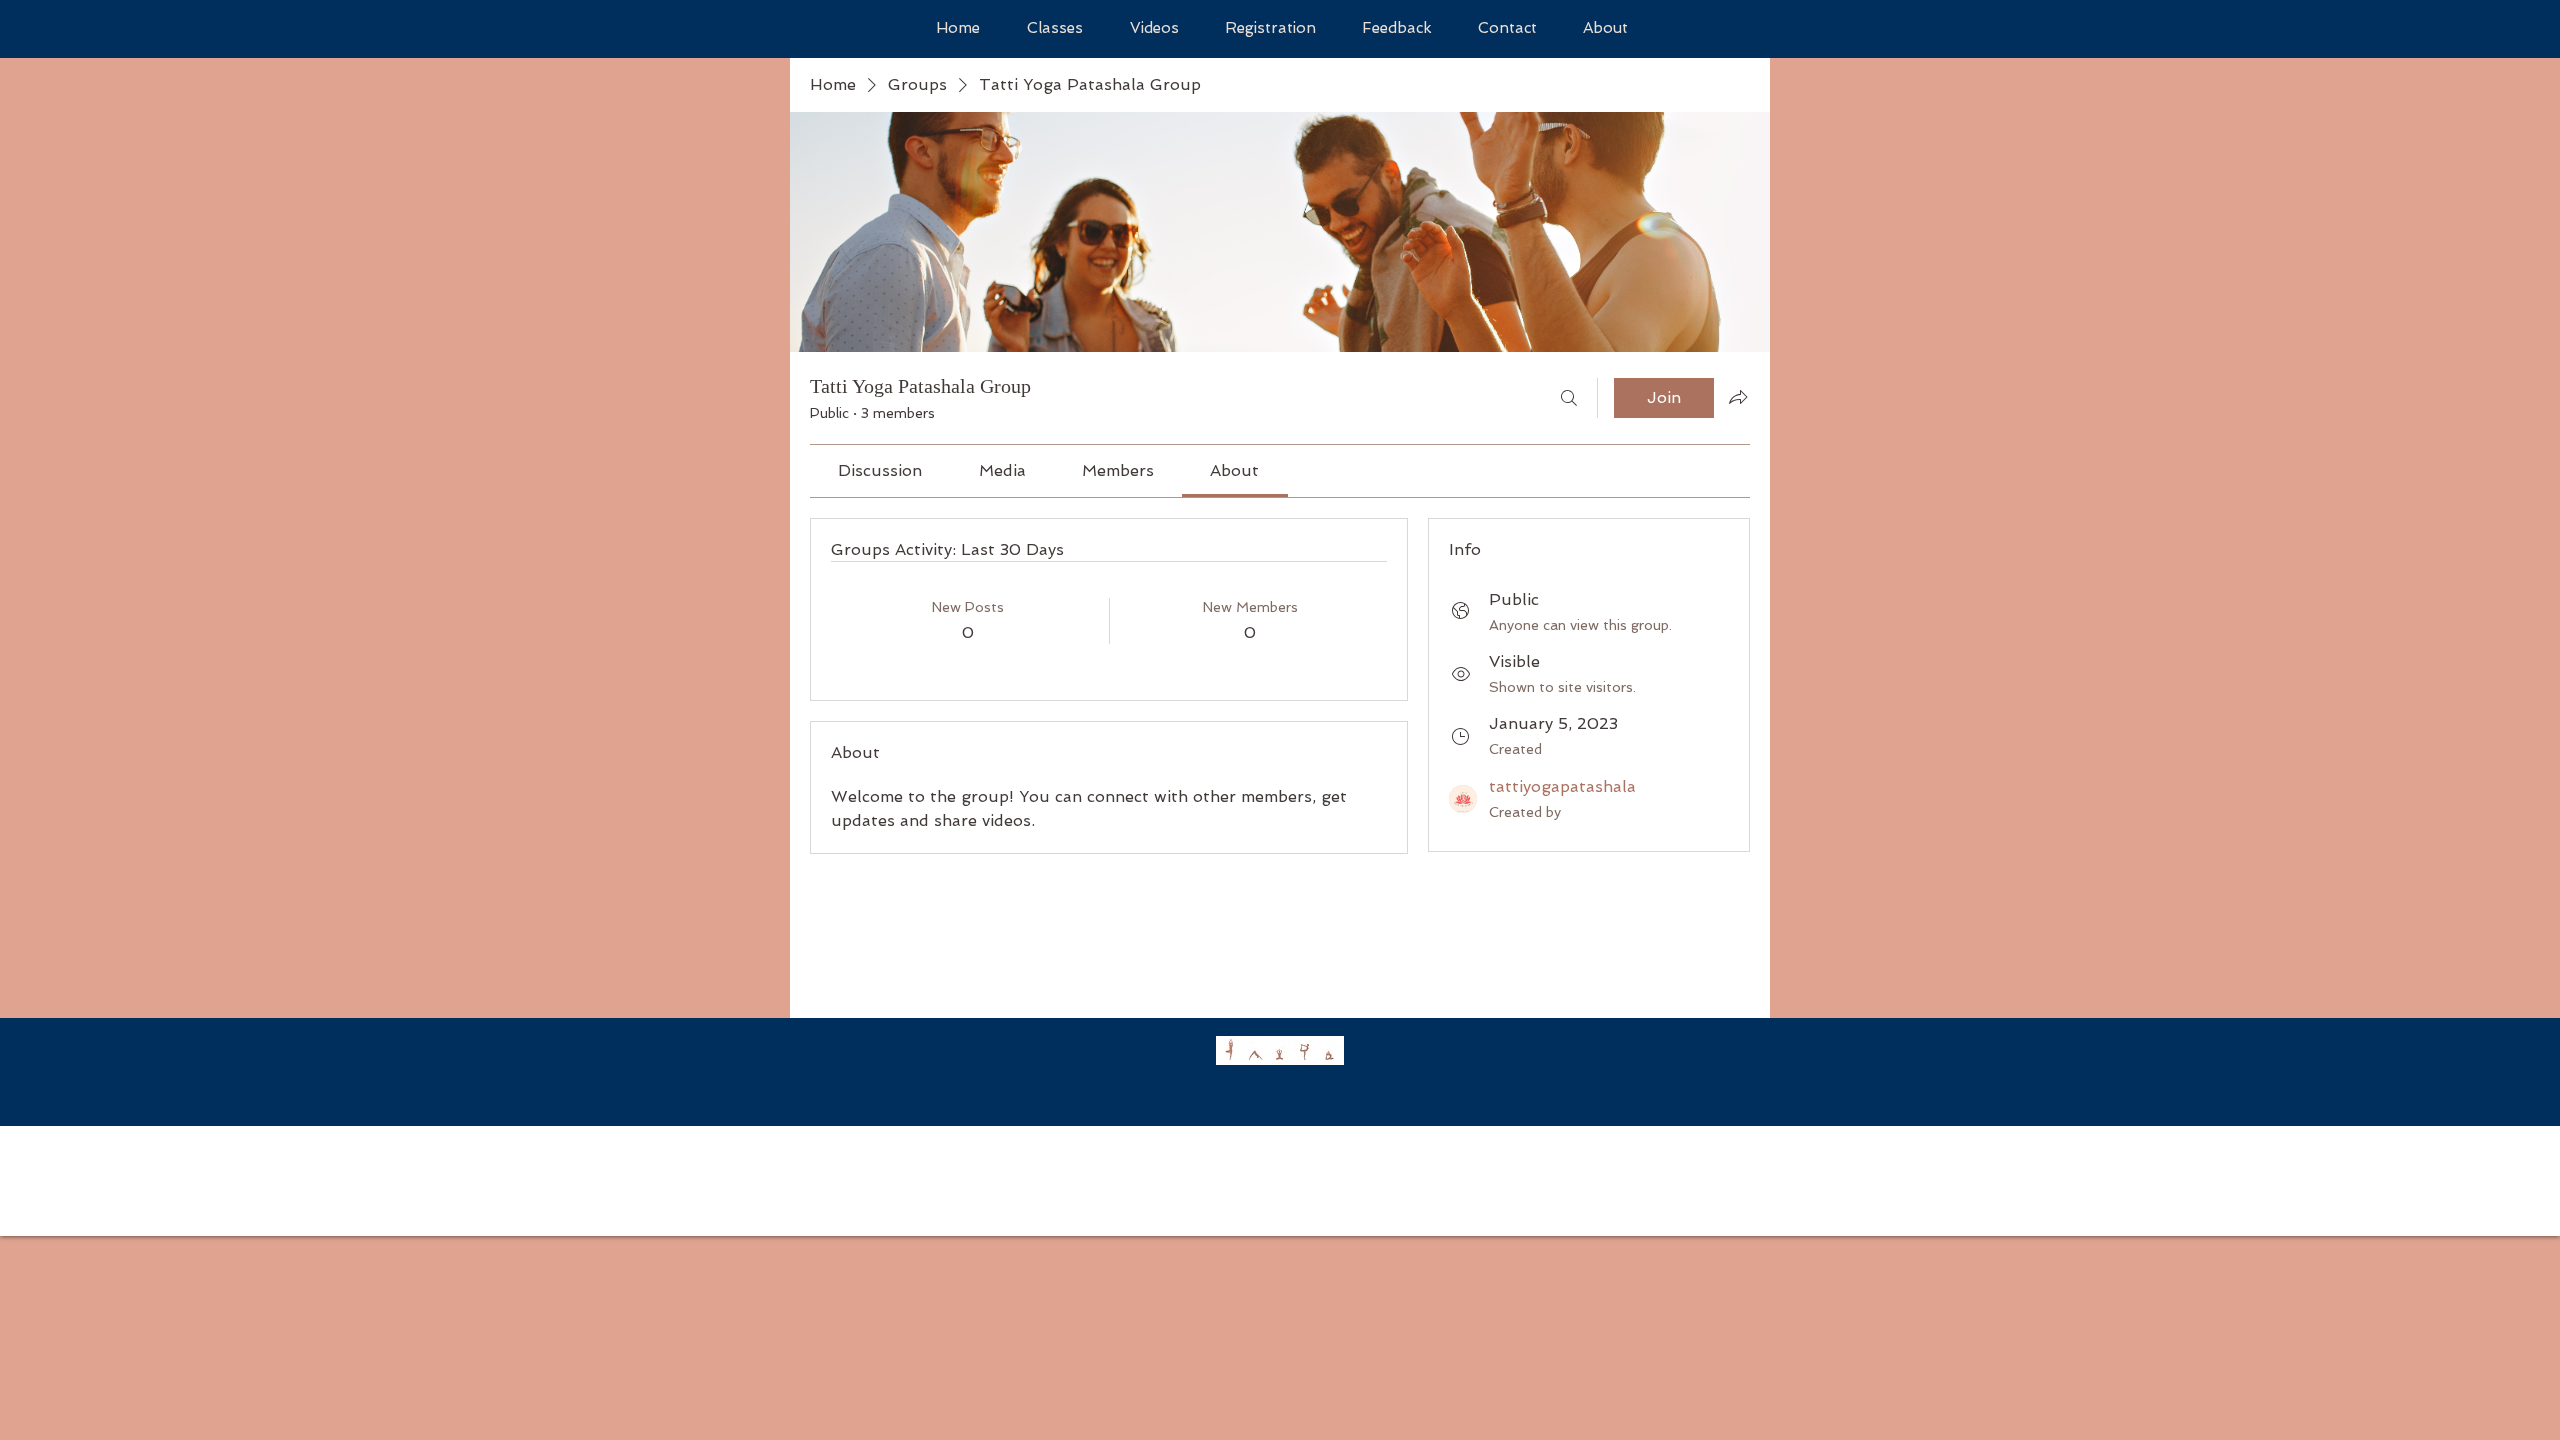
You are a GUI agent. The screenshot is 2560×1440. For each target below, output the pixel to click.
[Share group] (1738, 397)
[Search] (1569, 398)
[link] (880, 470)
